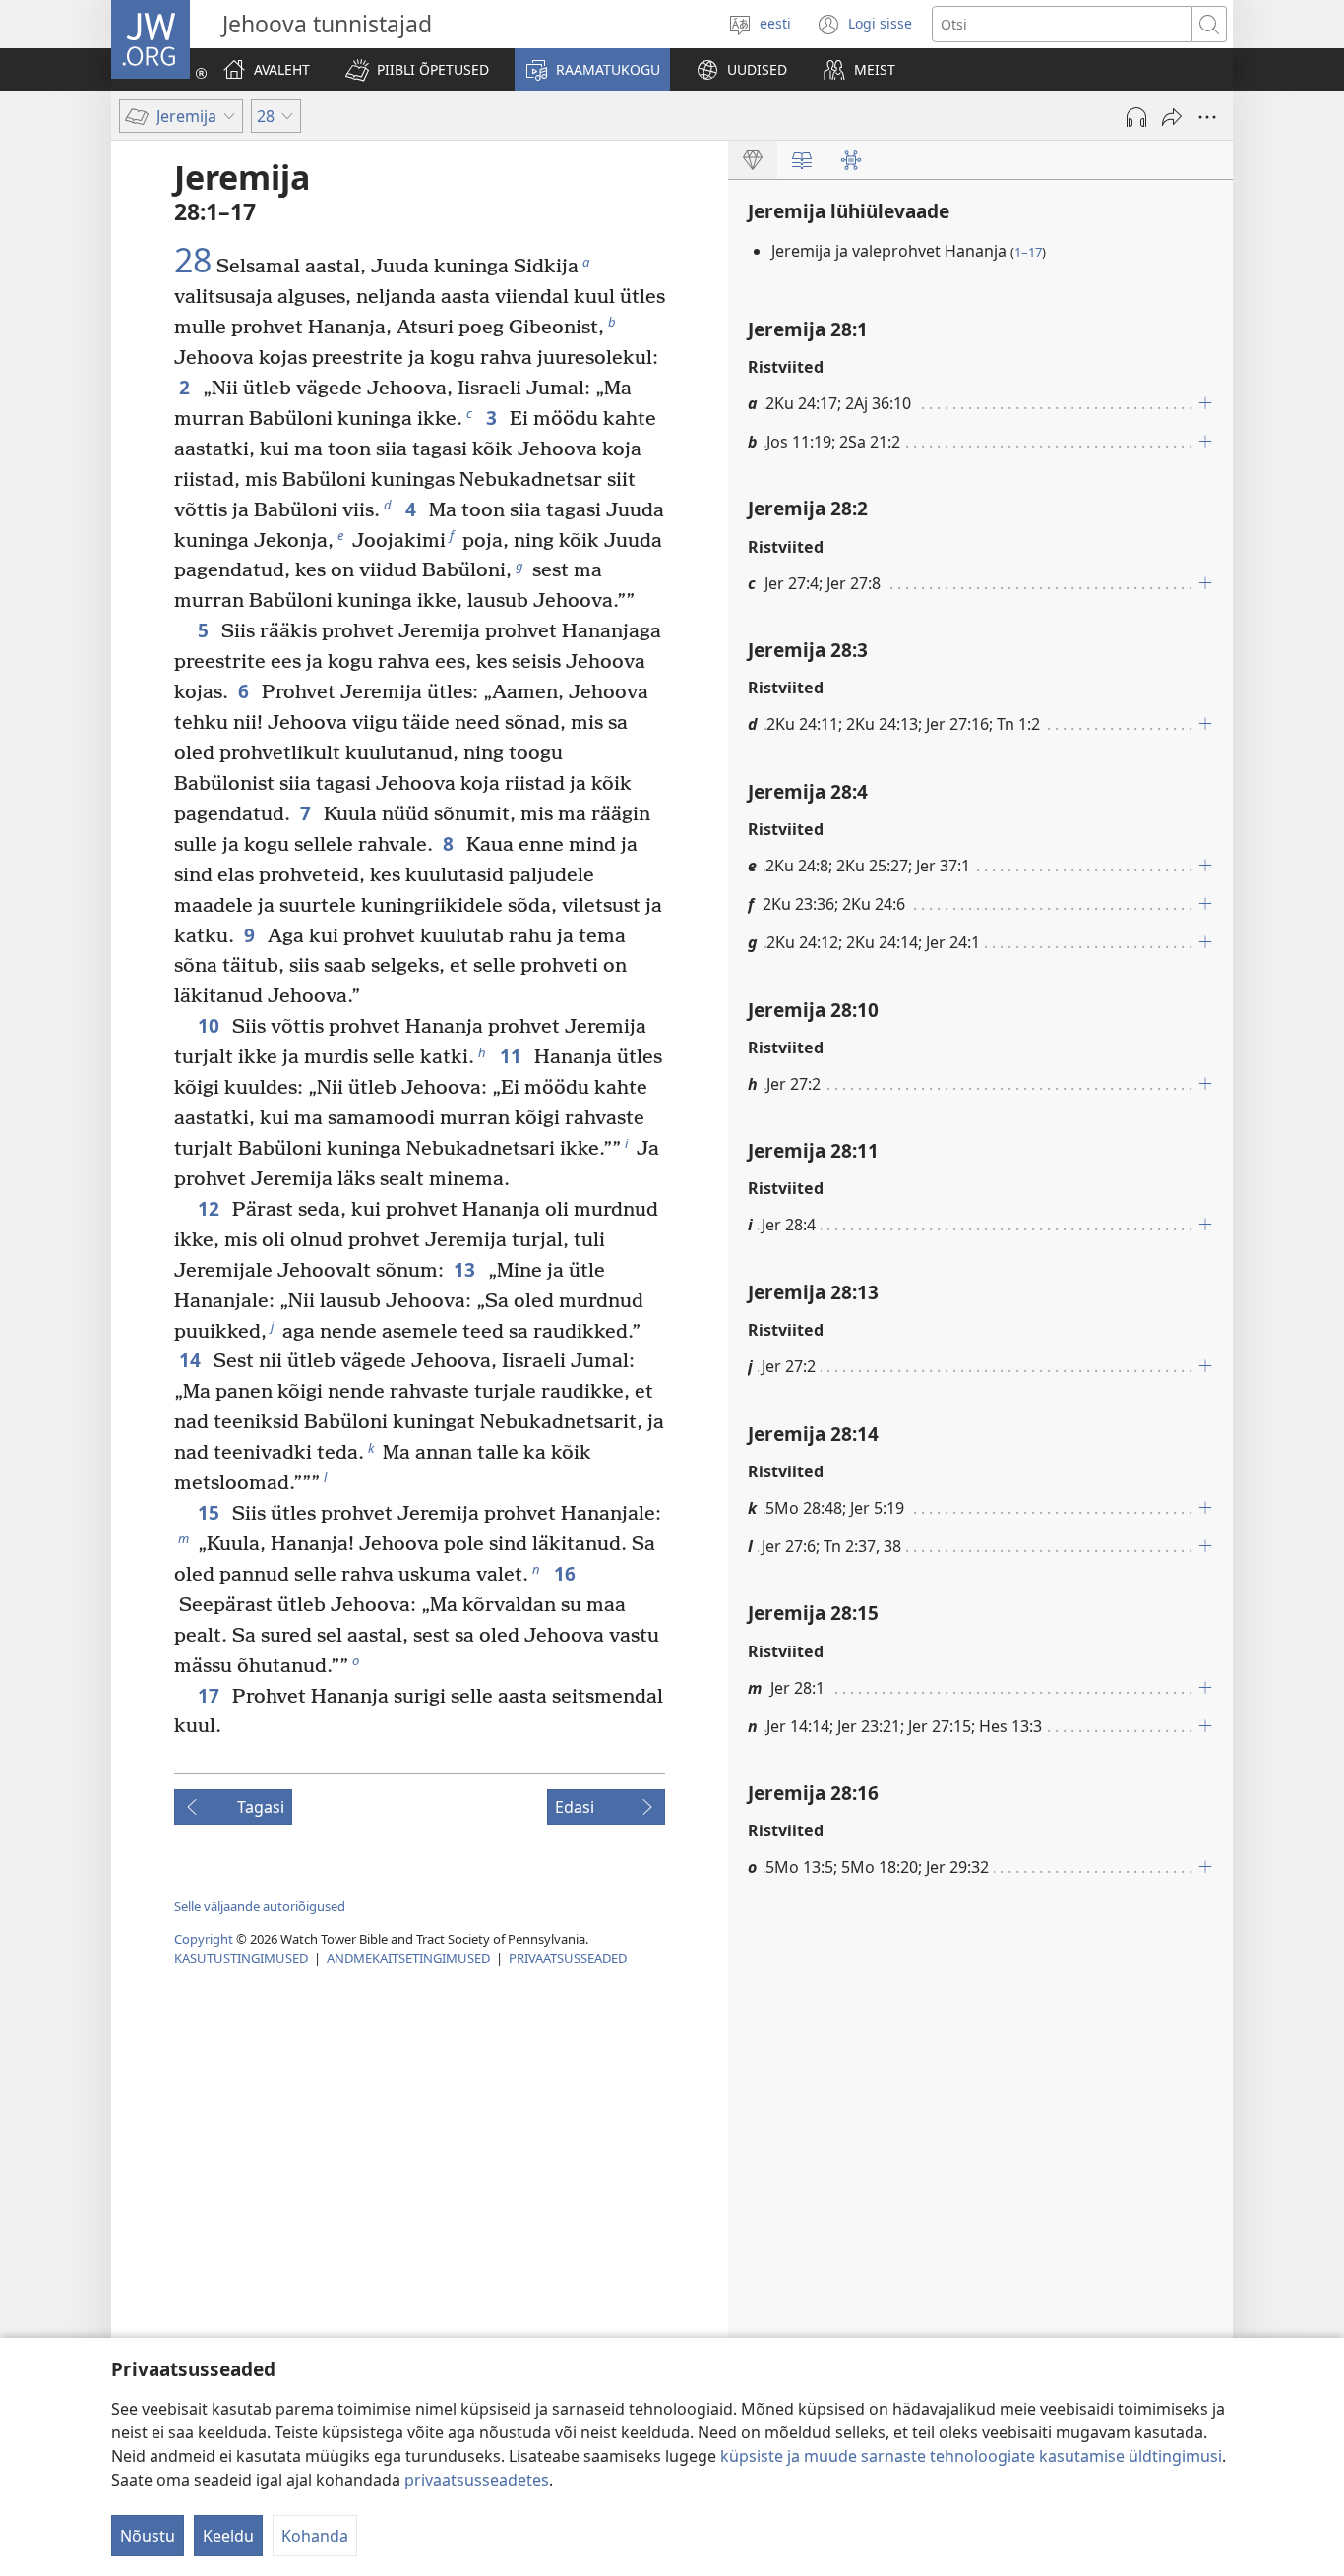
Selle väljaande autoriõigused (260, 1906)
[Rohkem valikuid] (1207, 117)
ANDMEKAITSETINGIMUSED (408, 1958)
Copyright (204, 1939)
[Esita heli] (1136, 117)
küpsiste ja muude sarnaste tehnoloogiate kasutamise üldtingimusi (971, 2456)
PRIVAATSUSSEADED (568, 1958)
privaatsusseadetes (477, 2480)
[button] (417, 70)
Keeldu (228, 2536)
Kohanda (315, 2536)
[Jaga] (1172, 117)
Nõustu (148, 2536)
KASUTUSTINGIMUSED (241, 1958)
